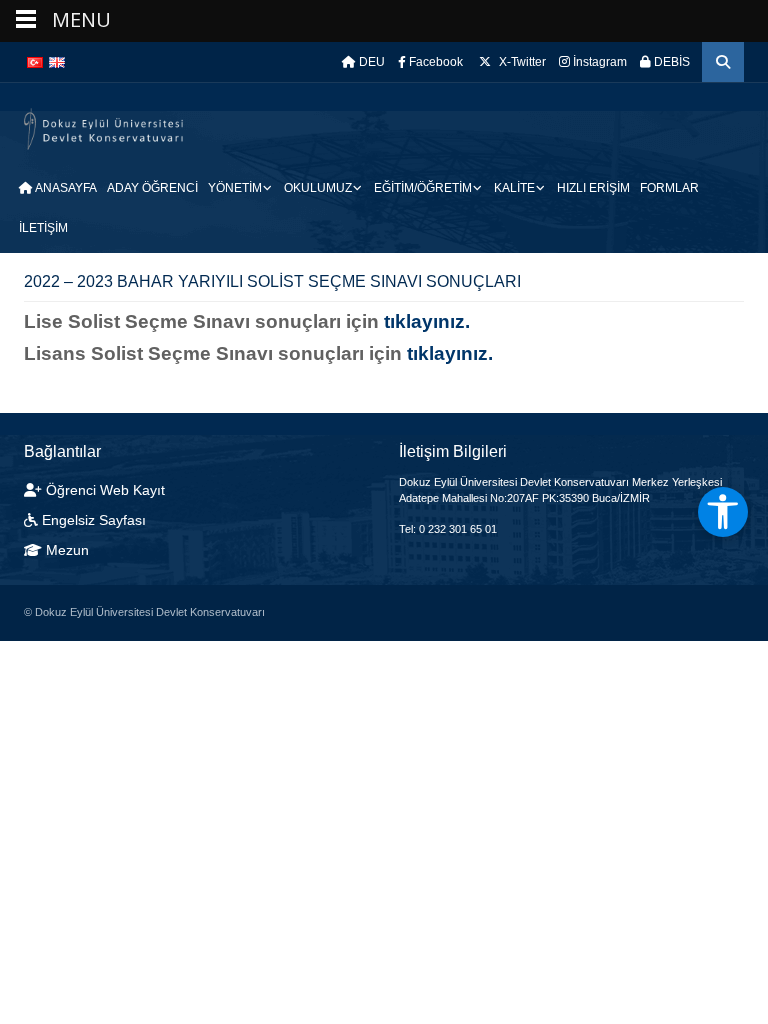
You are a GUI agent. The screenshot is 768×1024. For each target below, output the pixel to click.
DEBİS (670, 62)
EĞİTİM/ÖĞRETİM (423, 188)
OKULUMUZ (318, 188)
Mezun (65, 550)
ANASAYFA (65, 188)
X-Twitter (521, 62)
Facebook (434, 62)
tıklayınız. (427, 321)
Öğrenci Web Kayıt (105, 490)
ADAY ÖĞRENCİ (152, 188)
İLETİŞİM (43, 228)
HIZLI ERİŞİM (593, 188)
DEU (370, 62)
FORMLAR (669, 188)
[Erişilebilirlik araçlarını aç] (723, 512)
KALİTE (514, 188)
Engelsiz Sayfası (94, 520)
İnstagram (598, 62)
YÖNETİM (235, 188)
